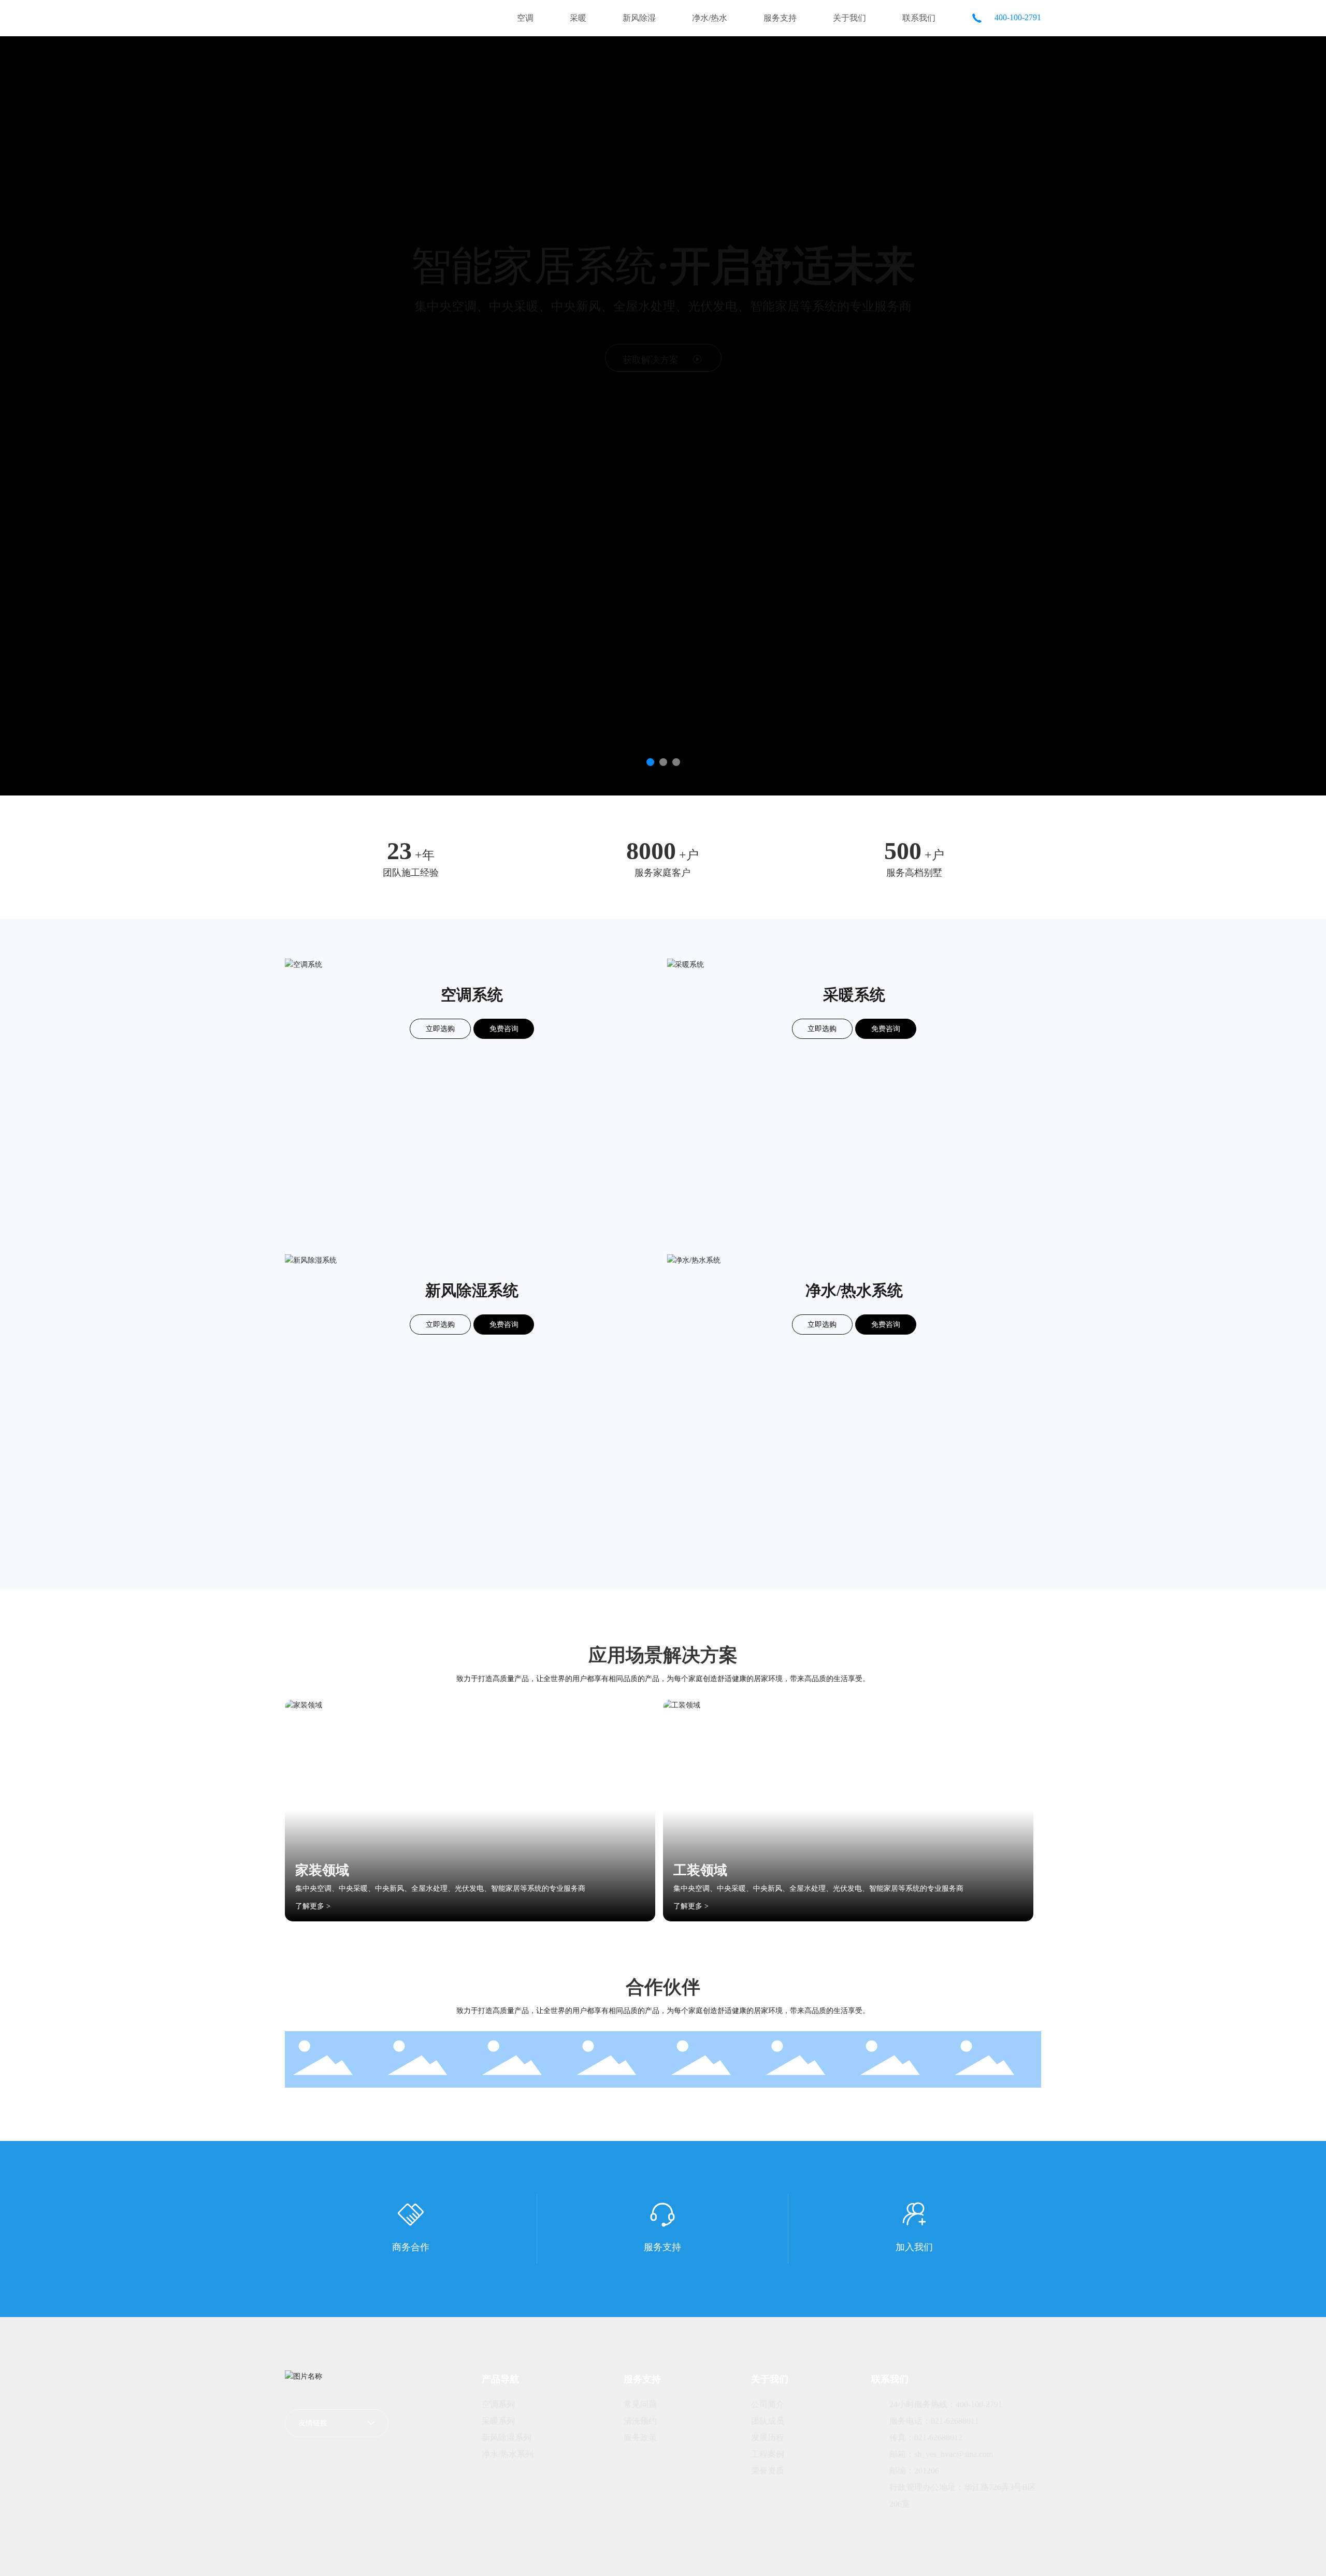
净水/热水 (710, 18)
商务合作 (411, 2247)
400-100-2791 (1017, 17)
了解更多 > (313, 1906)
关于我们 (849, 18)
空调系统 (472, 995)
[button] (650, 762)
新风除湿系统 (472, 1290)
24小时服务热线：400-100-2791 (946, 2404)
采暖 (578, 18)
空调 (525, 18)
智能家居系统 (663, 264)
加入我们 (914, 2247)
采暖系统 (854, 995)
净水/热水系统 (854, 1290)
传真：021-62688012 (926, 2437)
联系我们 (919, 18)
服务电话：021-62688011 (934, 2421)
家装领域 (322, 1870)
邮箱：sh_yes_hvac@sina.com (941, 2454)
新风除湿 (639, 18)
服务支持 (780, 18)
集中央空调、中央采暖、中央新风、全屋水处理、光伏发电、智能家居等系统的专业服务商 (440, 1888)
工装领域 (700, 1870)
